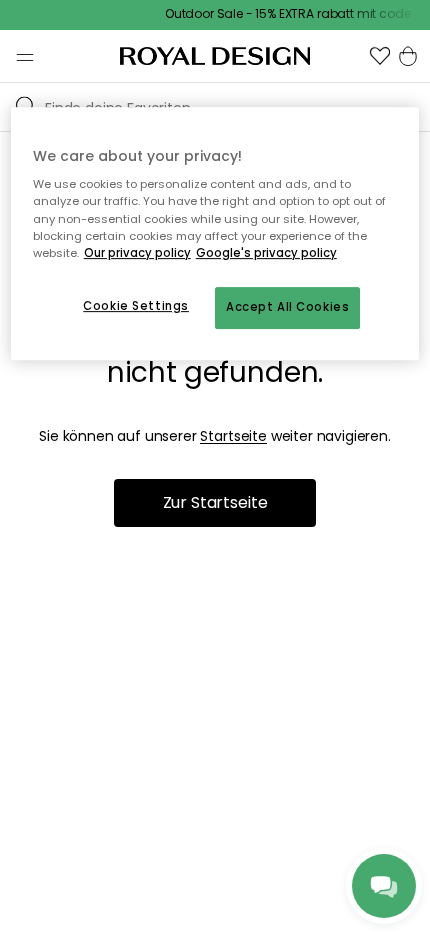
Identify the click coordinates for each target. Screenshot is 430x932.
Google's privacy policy (266, 253)
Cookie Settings (136, 306)
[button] (380, 56)
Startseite (233, 436)
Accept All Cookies (287, 307)
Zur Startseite (215, 502)
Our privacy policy (137, 253)
